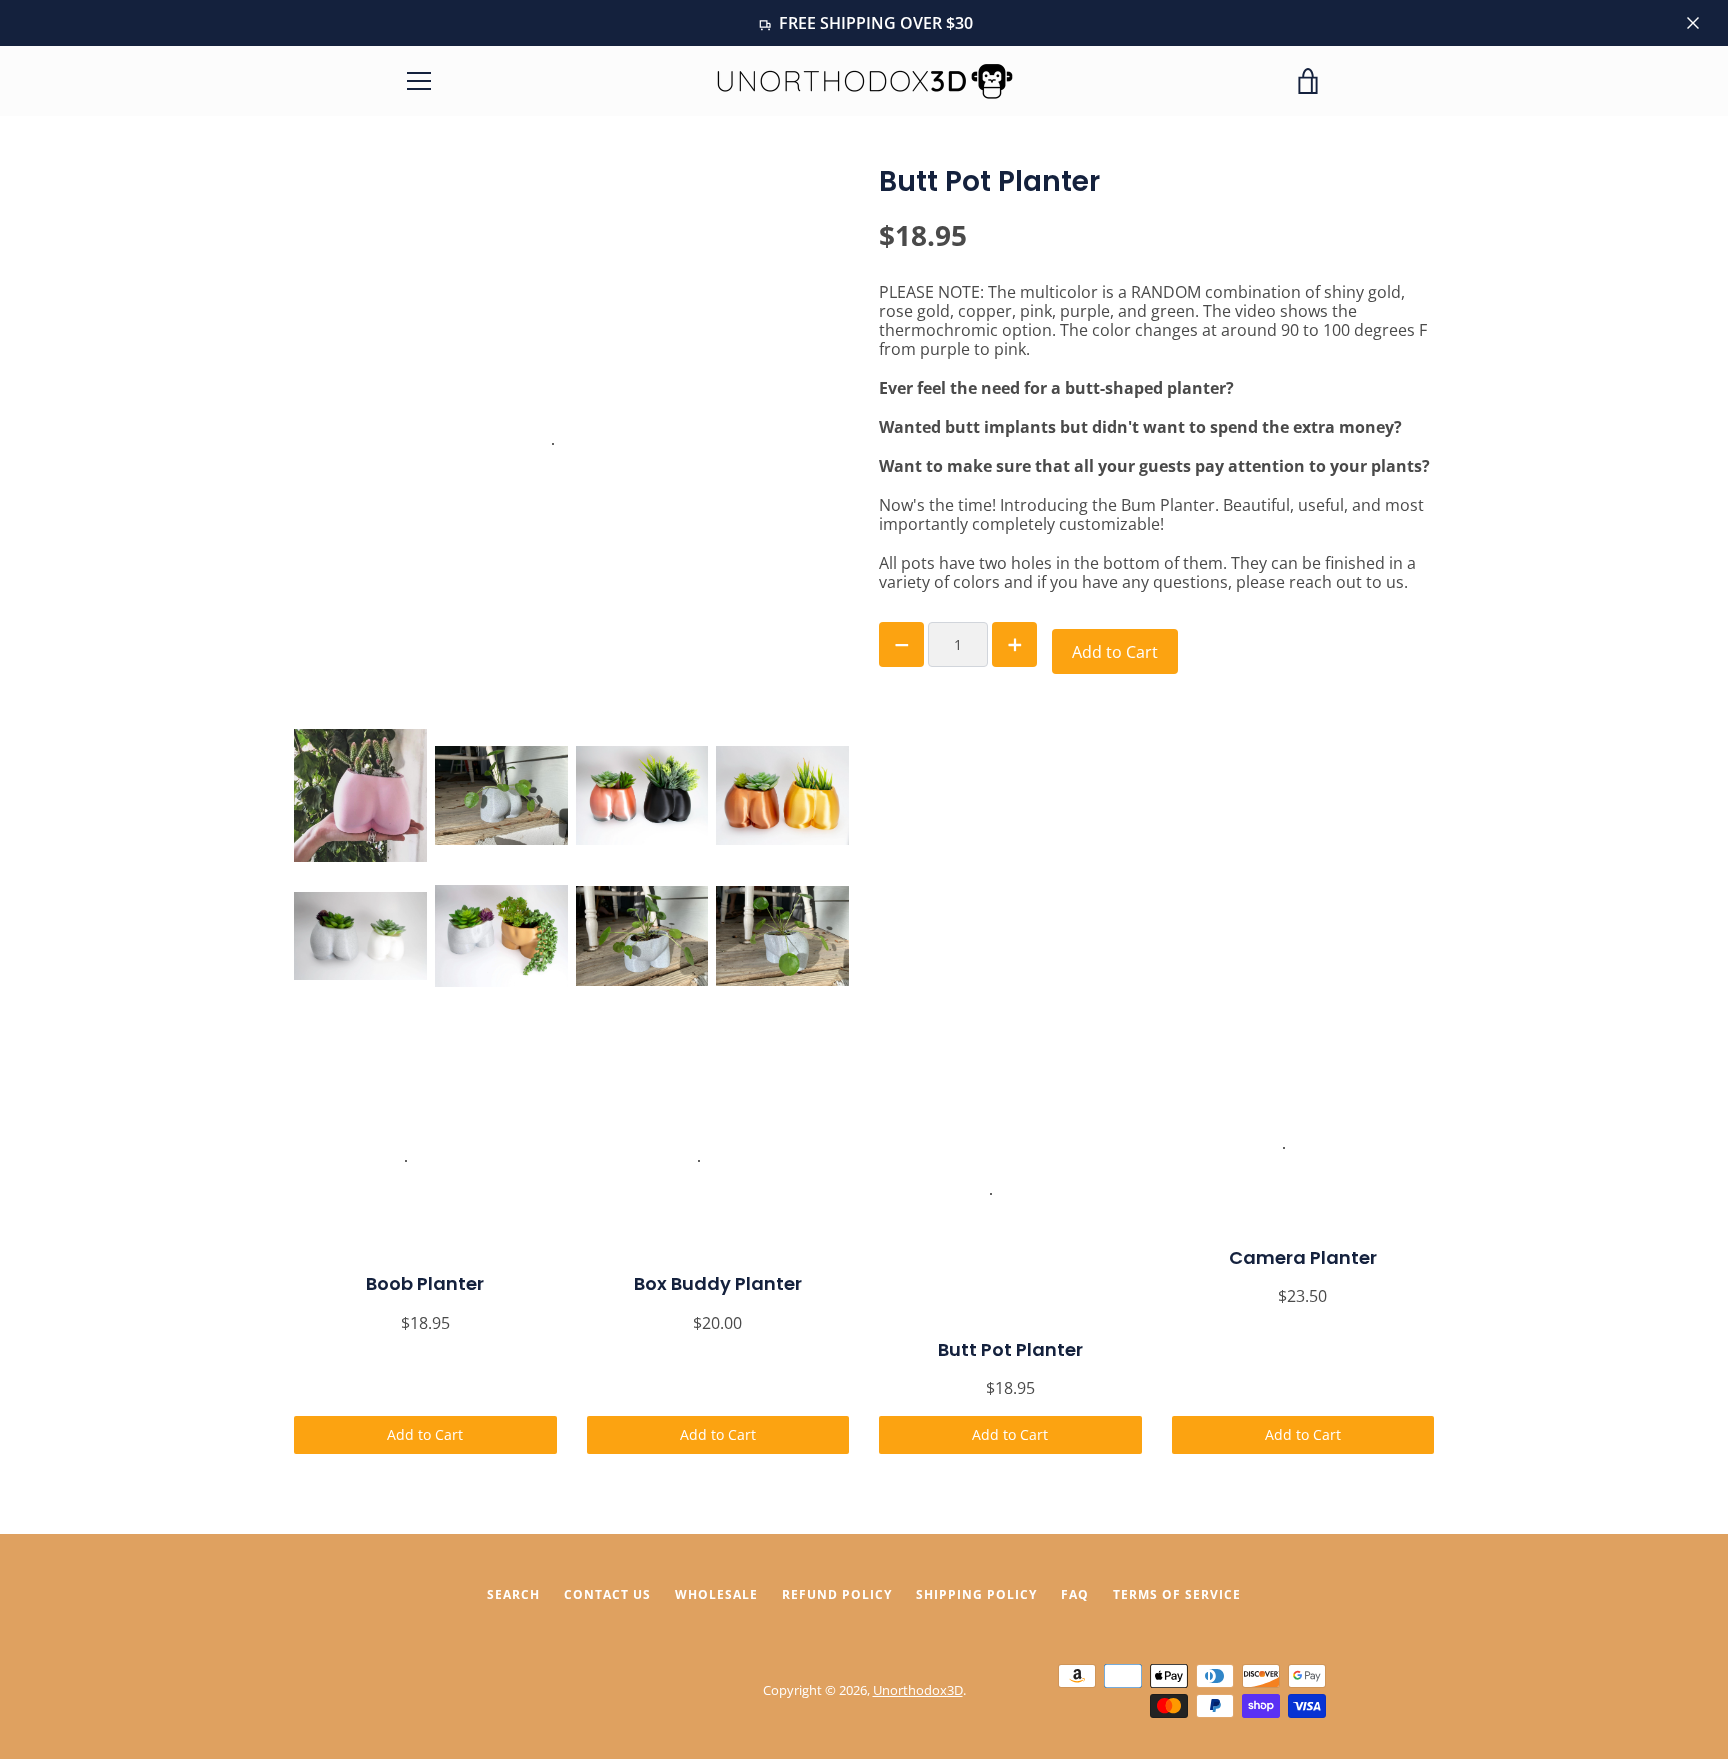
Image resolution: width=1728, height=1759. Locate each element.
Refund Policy (837, 1594)
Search (513, 1594)
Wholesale (716, 1594)
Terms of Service (1177, 1594)
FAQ (1075, 1594)
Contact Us (607, 1594)
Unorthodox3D (918, 1690)
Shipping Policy (976, 1594)
